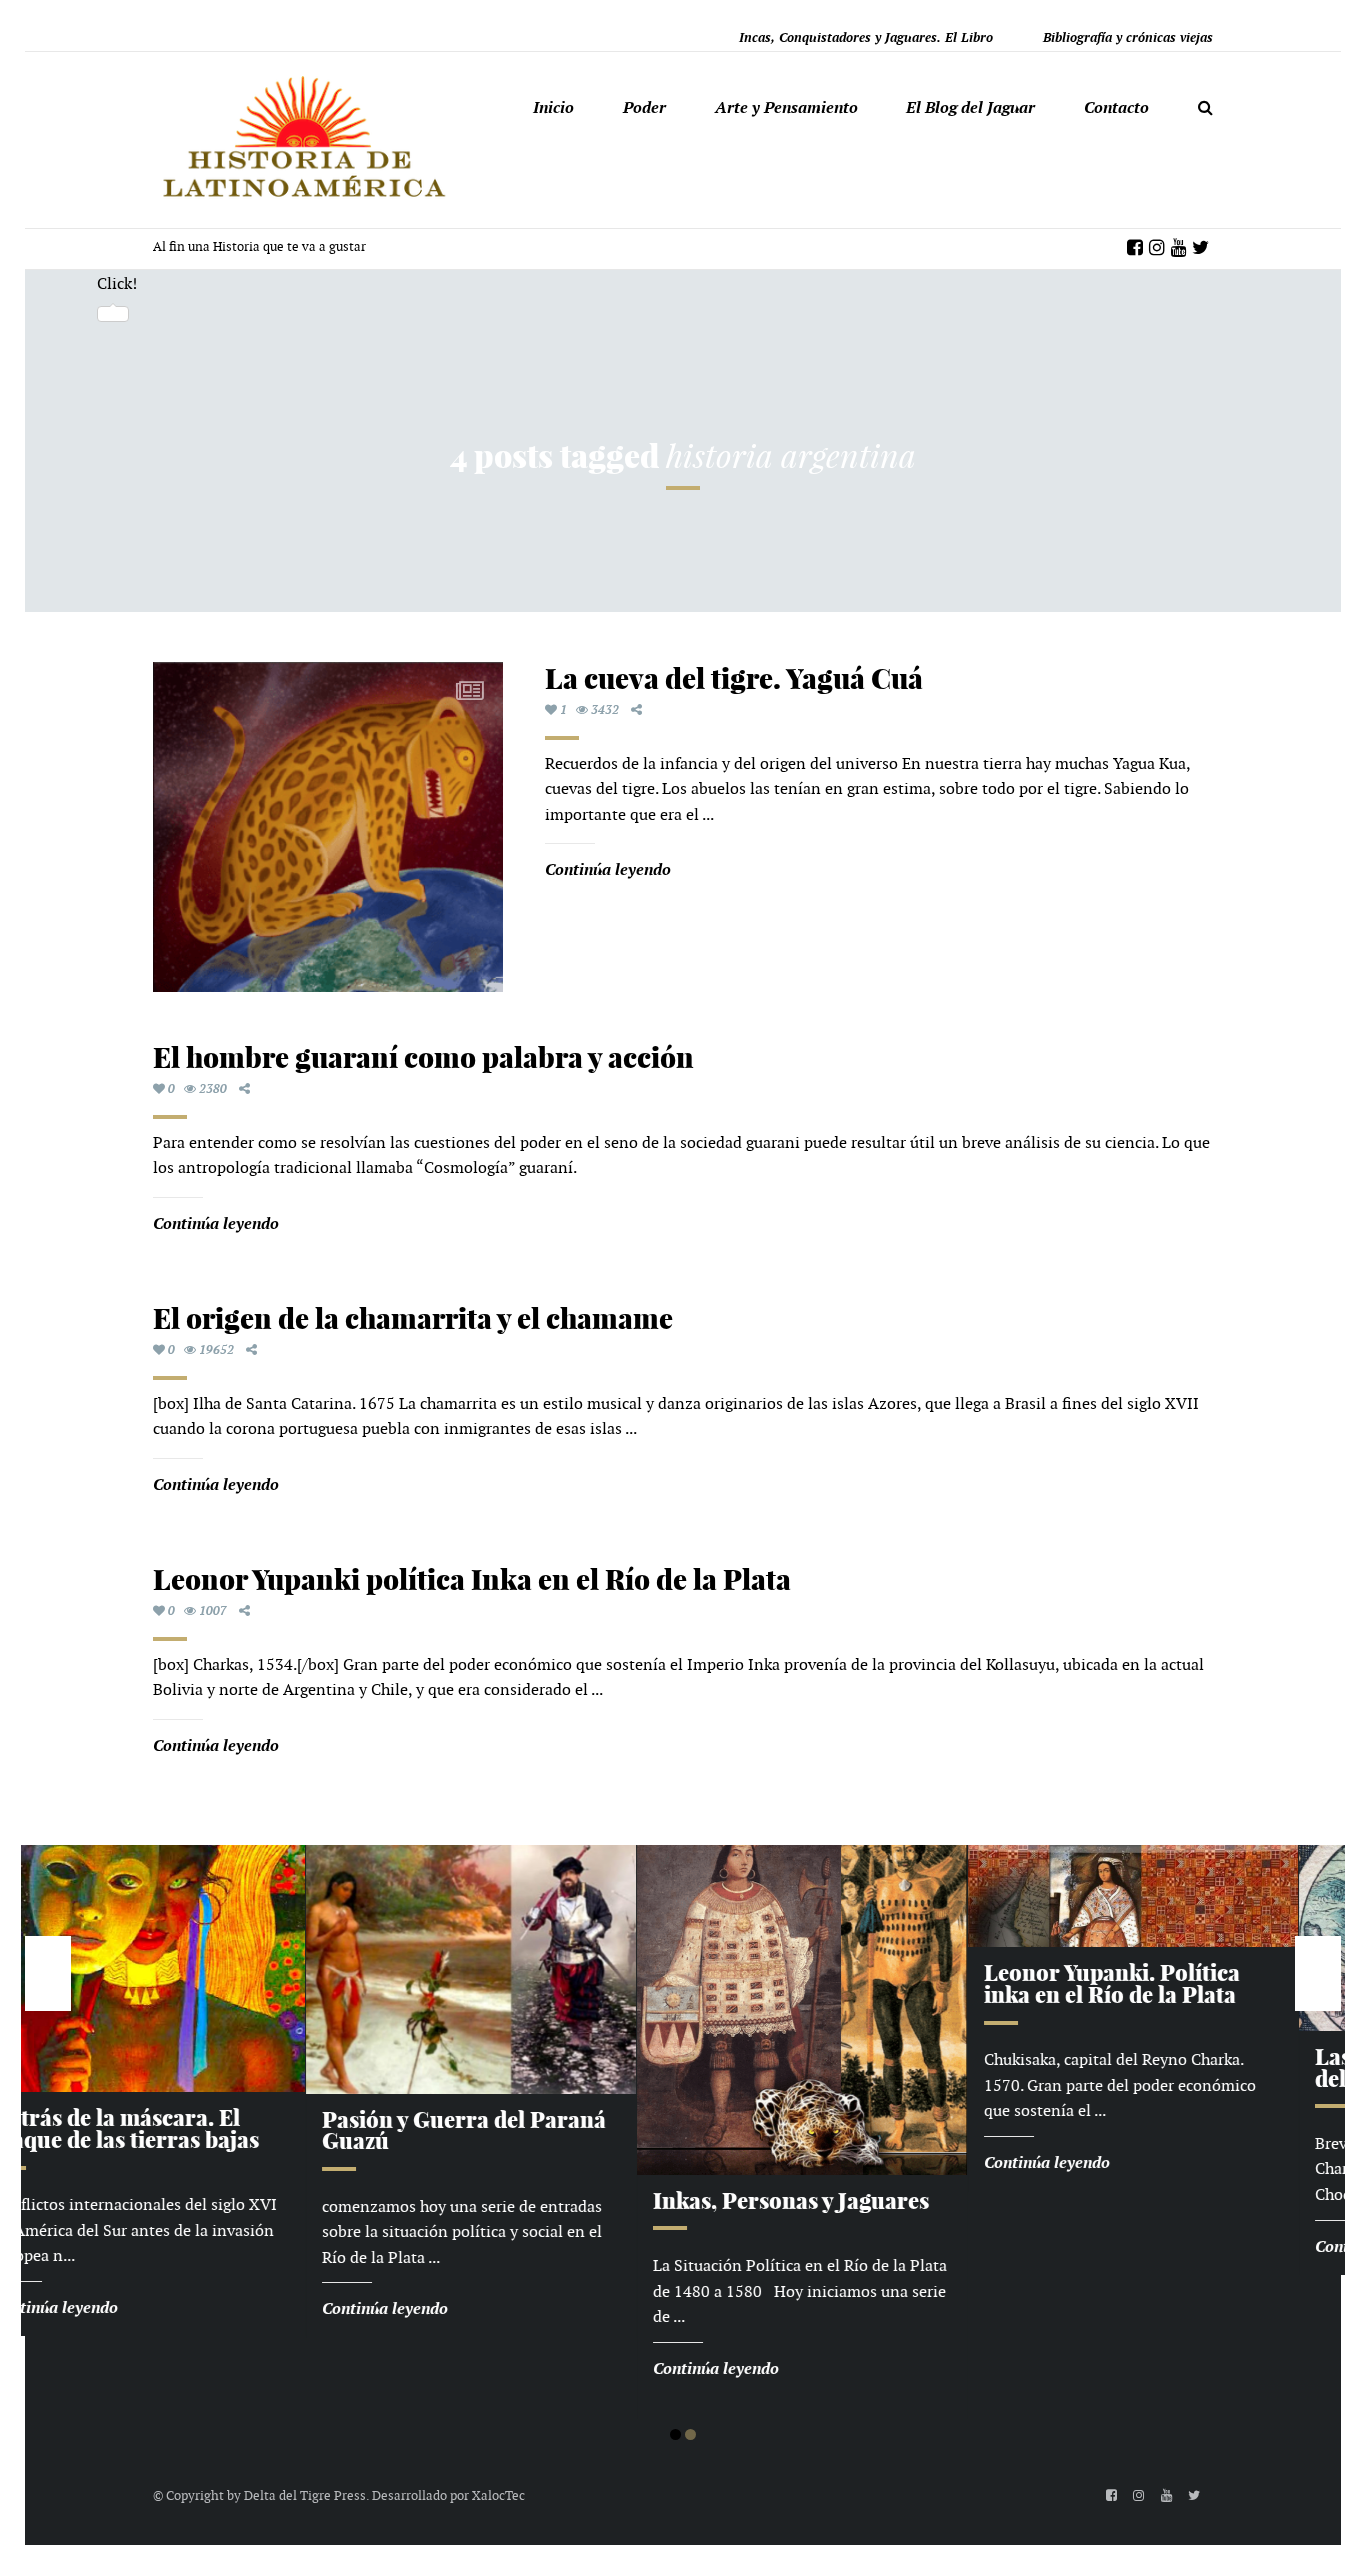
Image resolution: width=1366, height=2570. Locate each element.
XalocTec (498, 2495)
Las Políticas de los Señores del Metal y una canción (1182, 2068)
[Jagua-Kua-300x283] (328, 827)
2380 (213, 1089)
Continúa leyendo (608, 869)
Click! (117, 283)
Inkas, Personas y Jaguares (517, 2201)
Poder (644, 107)
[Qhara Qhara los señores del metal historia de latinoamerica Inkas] (1190, 1936)
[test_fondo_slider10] (859, 1894)
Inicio (553, 107)
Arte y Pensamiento (786, 107)
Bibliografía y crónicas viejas (1128, 37)
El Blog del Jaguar (970, 107)
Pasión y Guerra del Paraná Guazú (190, 2131)
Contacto (1116, 107)
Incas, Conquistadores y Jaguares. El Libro (866, 37)
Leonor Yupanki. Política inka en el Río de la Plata (838, 1984)
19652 (216, 1350)
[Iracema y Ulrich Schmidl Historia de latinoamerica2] (197, 1968)
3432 (605, 710)
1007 (213, 1611)
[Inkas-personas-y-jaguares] (528, 2008)
